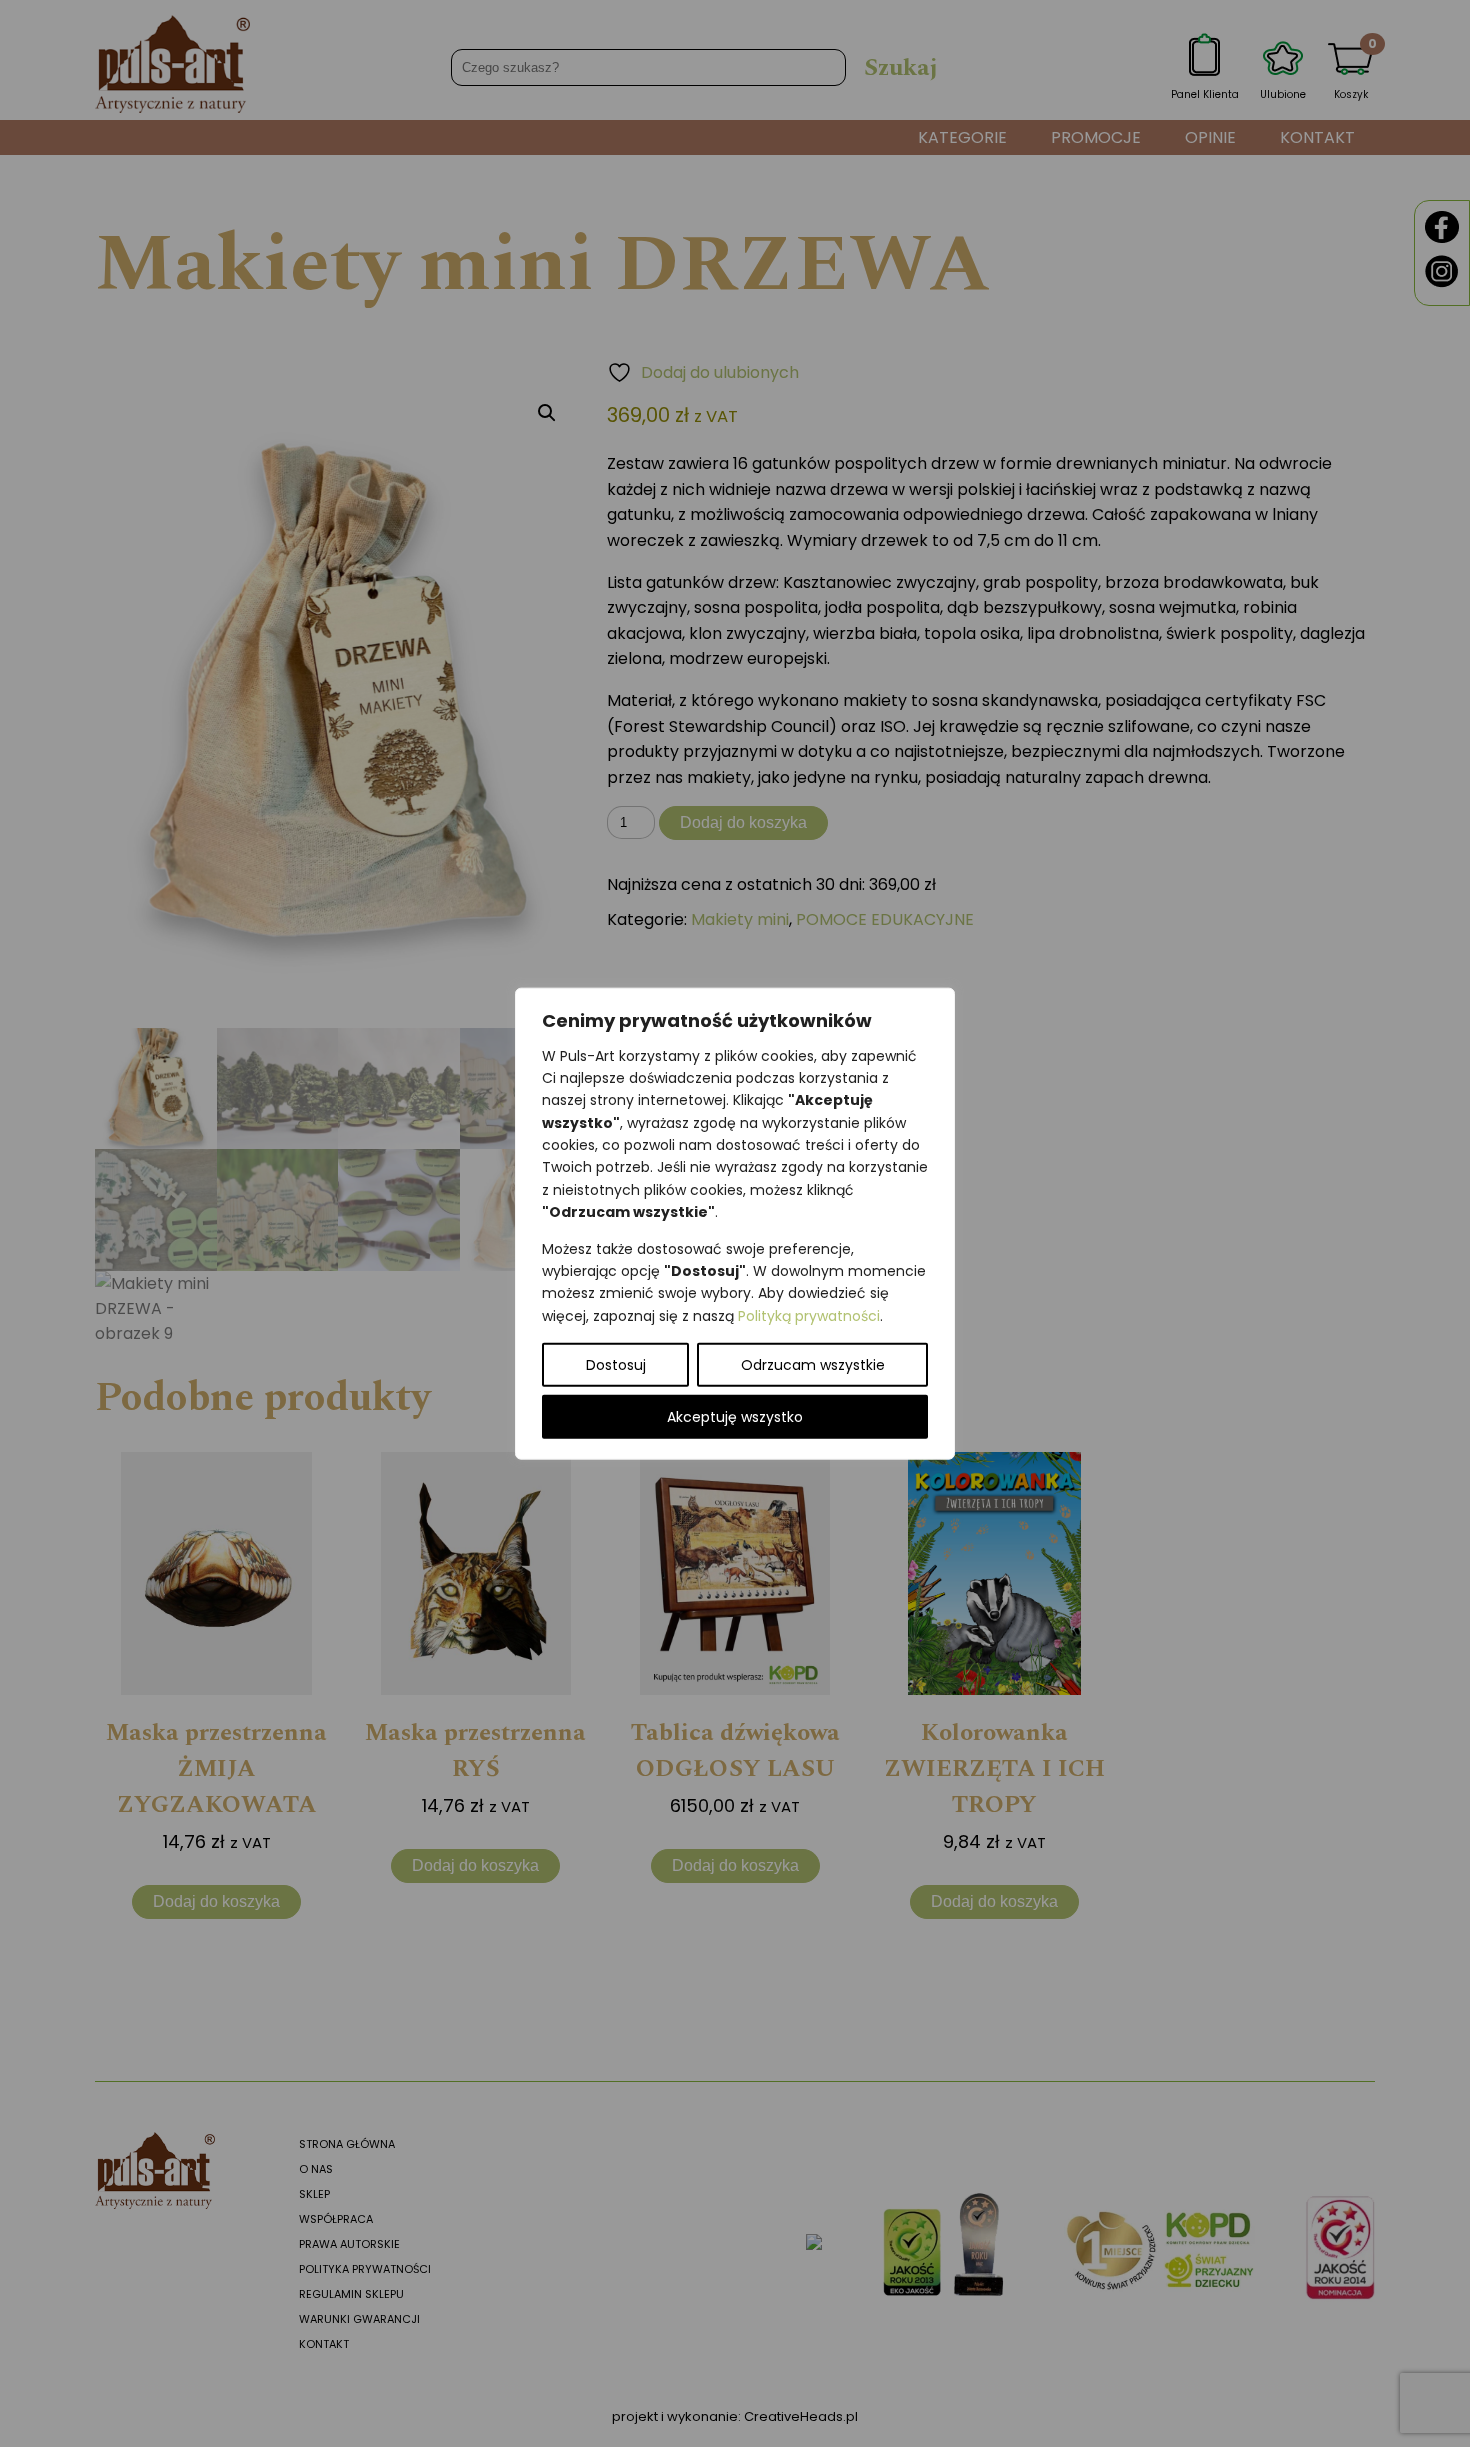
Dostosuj (616, 1365)
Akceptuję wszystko (735, 1417)
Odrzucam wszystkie (813, 1365)
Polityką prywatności (809, 1315)
